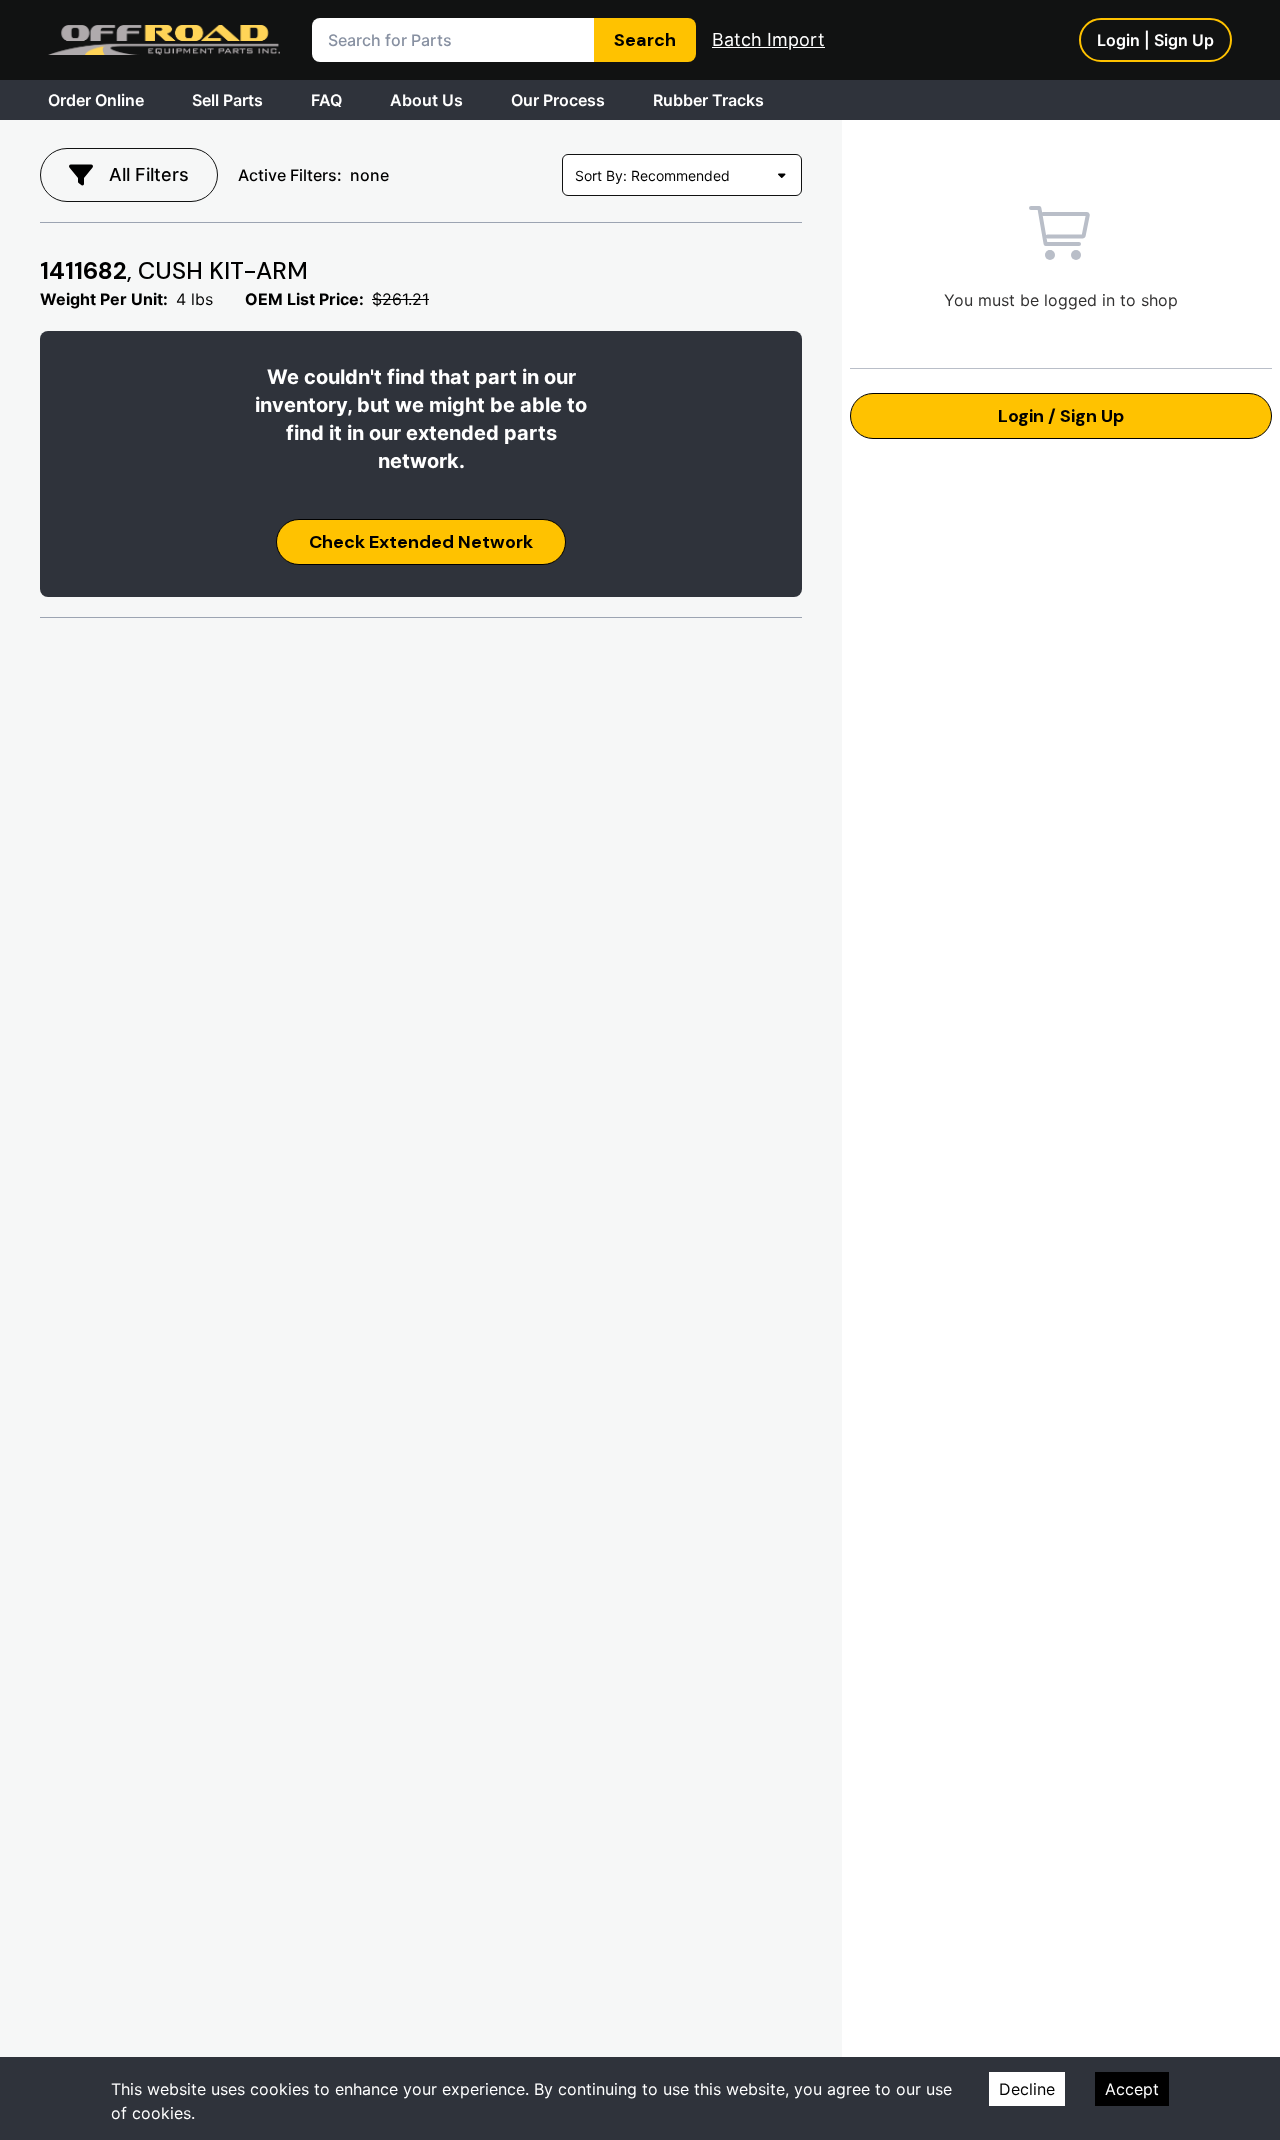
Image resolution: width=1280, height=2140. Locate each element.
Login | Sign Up (1155, 40)
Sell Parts (227, 100)
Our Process (558, 100)
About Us (426, 100)
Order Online (96, 100)
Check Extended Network (421, 542)
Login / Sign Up (1061, 416)
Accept (1132, 2089)
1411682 (174, 270)
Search (645, 40)
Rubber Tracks (708, 100)
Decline (1027, 2089)
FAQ (326, 100)
